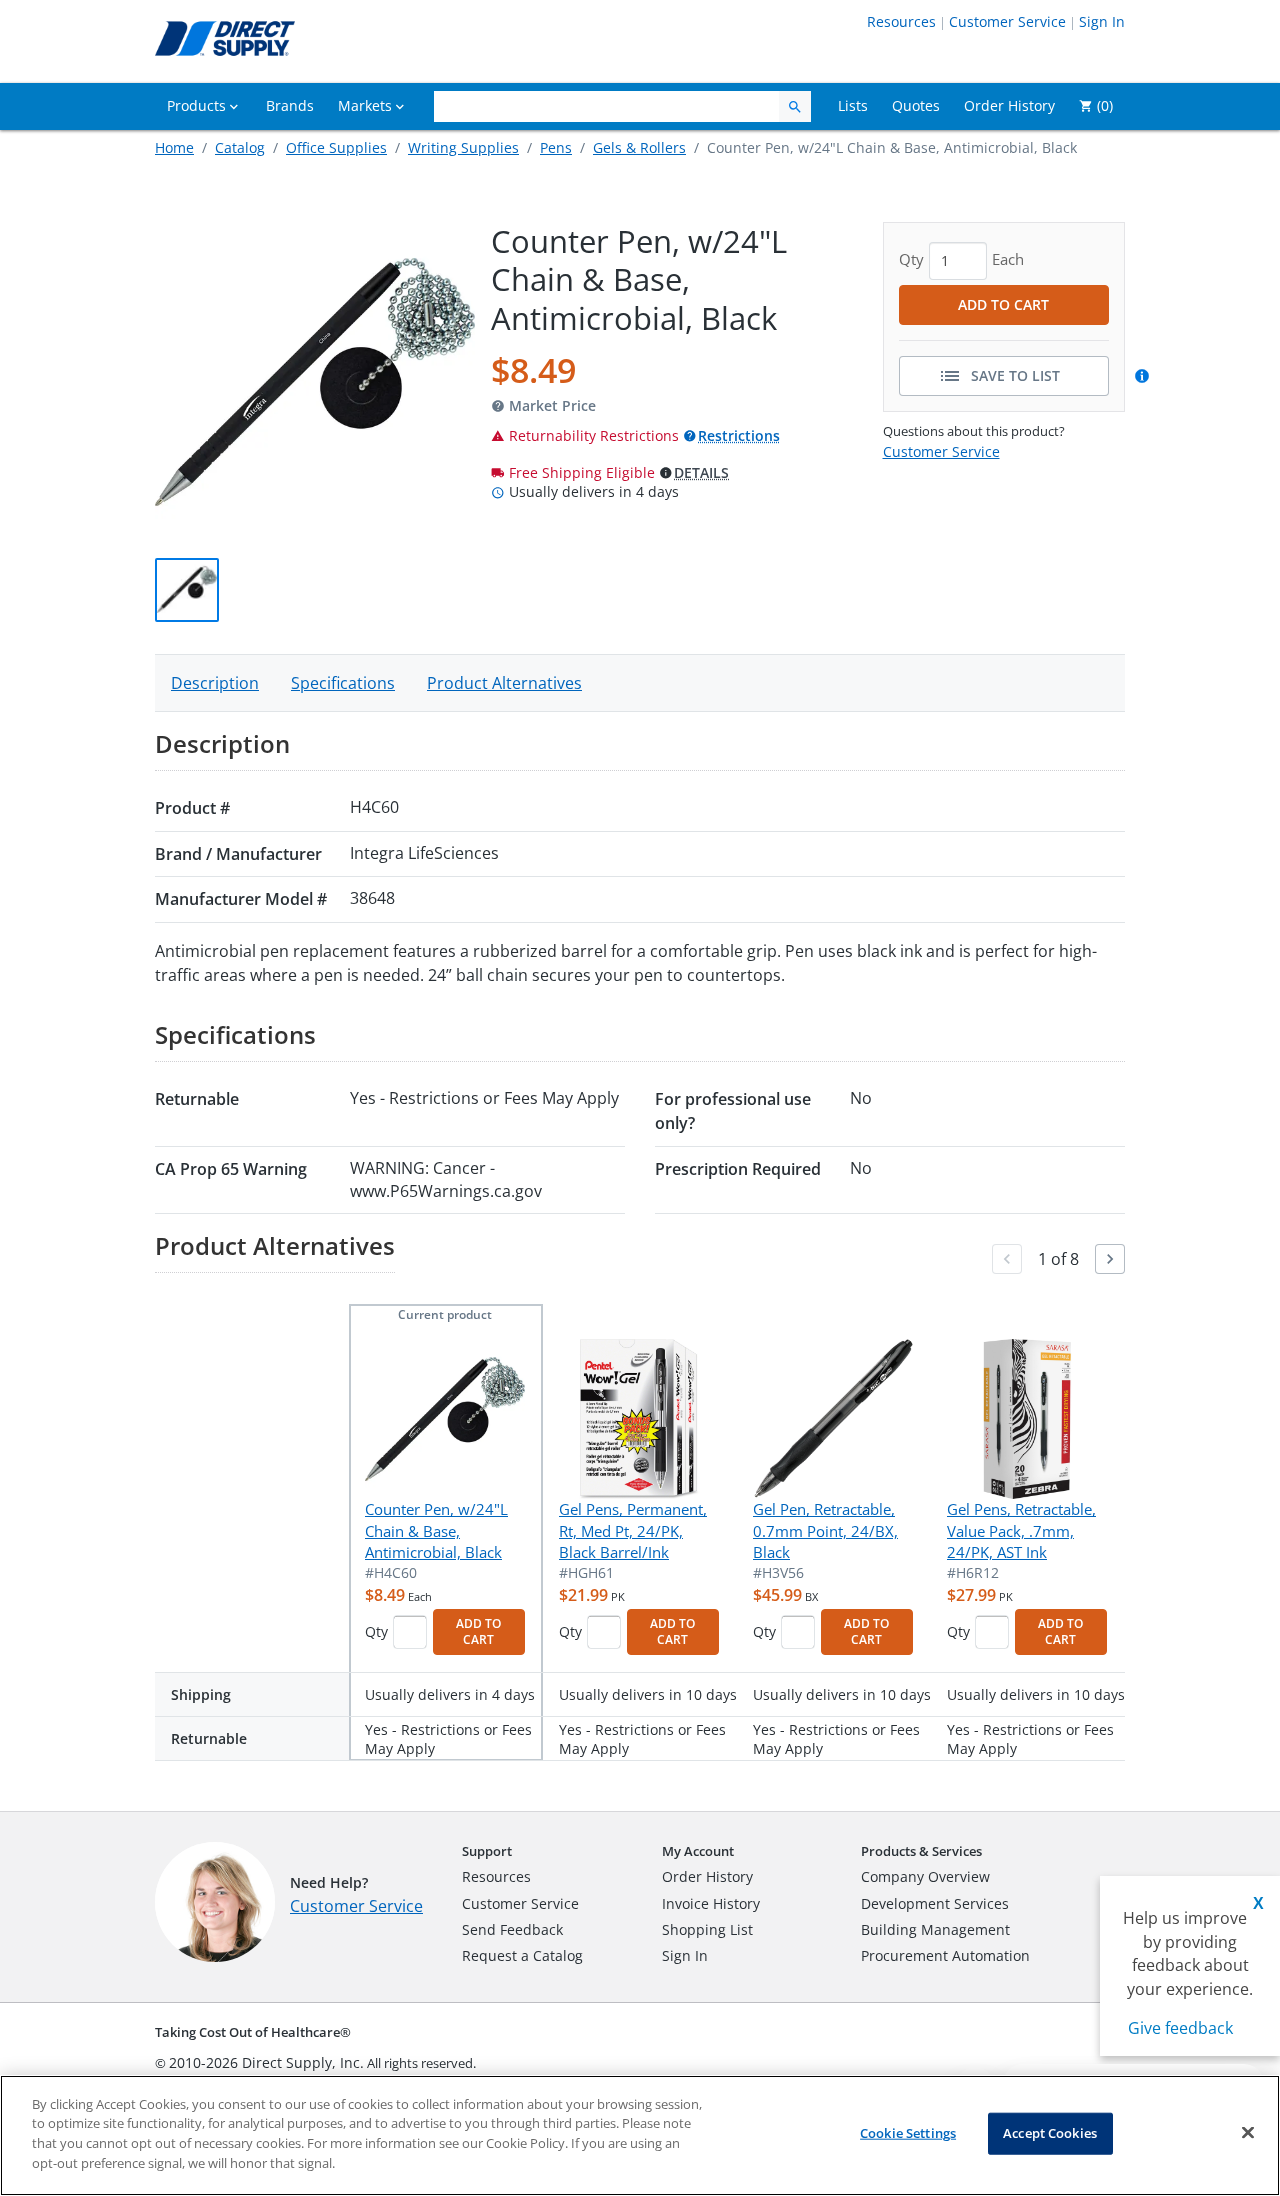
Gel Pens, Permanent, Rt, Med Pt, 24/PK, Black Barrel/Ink (633, 1530)
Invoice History (711, 1903)
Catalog (240, 147)
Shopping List (707, 1929)
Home (174, 147)
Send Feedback (512, 1929)
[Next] (1110, 1259)
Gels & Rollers (639, 147)
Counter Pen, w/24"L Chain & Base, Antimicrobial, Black (436, 1530)
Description (215, 683)
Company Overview (925, 1876)
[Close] (1248, 2133)
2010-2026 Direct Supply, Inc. (266, 2062)
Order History (707, 1876)
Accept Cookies (1050, 2133)
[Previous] (1007, 1259)
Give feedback (1180, 2028)
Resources (901, 21)
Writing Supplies (463, 147)
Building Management (935, 1929)
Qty (376, 1631)
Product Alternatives (504, 683)
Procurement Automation (945, 1955)
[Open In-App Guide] (1145, 376)
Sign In (1102, 21)
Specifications (343, 683)
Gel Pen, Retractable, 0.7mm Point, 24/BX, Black (825, 1530)
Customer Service (1007, 21)
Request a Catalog (522, 1955)
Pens (556, 147)
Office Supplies (336, 147)
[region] (640, 2135)
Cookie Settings (908, 2133)
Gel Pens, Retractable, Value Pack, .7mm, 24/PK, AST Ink (1021, 1530)
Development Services (935, 1903)
